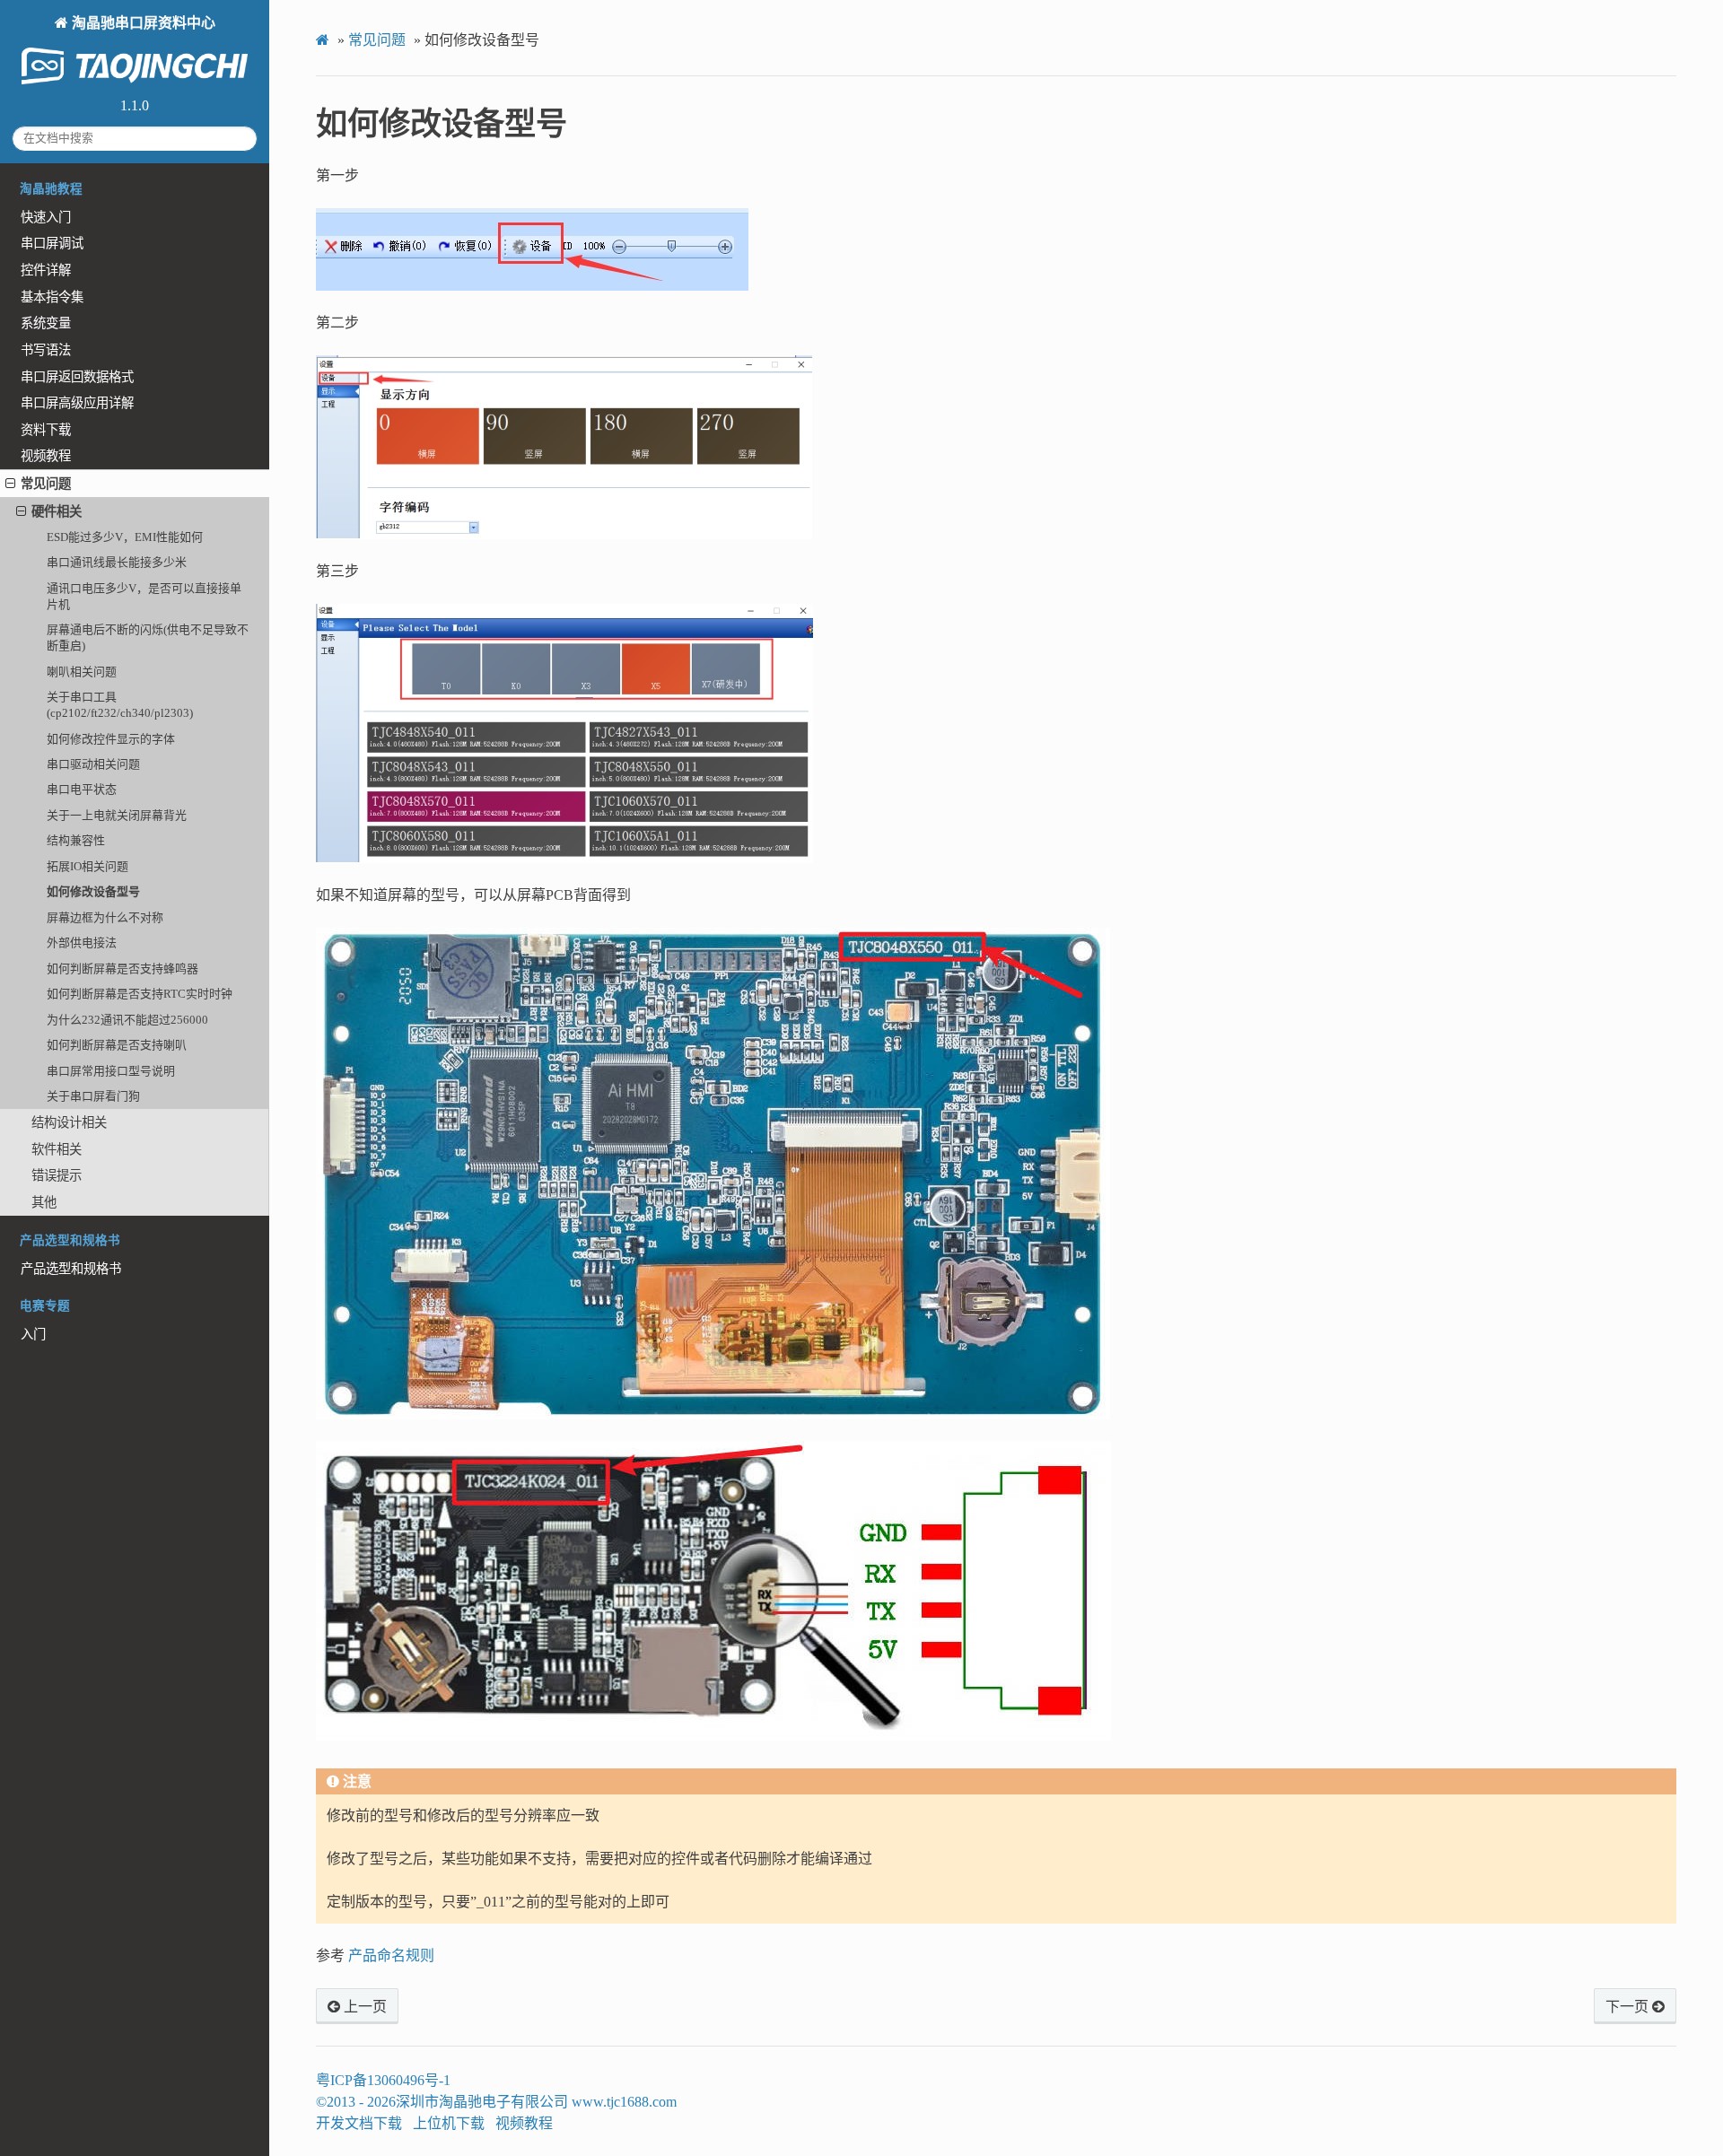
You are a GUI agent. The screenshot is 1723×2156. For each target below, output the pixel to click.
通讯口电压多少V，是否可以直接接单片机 (144, 596)
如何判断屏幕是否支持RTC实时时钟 (140, 994)
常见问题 (46, 484)
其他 (44, 1202)
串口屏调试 (52, 243)
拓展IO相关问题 (87, 866)
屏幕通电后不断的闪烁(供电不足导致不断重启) (148, 637)
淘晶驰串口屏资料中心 (142, 23)
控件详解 (46, 270)
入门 (33, 1334)
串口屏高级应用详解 (77, 403)
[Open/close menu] (10, 484)
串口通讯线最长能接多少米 (117, 562)
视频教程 (46, 456)
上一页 (363, 2007)
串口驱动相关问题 (93, 764)
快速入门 (46, 217)
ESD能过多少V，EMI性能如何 (125, 537)
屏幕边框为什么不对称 (105, 917)
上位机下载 (449, 2123)
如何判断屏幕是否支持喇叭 (117, 1045)
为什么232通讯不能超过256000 (127, 1020)
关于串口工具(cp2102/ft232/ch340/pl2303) (120, 705)
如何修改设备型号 (93, 891)
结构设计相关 (69, 1122)
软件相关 (57, 1149)
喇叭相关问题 (82, 672)
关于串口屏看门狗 (93, 1096)
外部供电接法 (82, 943)
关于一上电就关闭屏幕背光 (117, 815)
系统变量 (46, 323)
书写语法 (46, 350)
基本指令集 (52, 297)
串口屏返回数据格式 (77, 377)
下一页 (1629, 2007)
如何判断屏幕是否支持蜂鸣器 (122, 969)
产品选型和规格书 (71, 1269)
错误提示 (57, 1175)
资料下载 (46, 430)
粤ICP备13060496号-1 (383, 2080)
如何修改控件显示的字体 (111, 739)
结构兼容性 (76, 840)
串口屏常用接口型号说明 (111, 1071)
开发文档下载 (359, 2123)
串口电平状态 (82, 789)
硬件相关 (57, 511)
